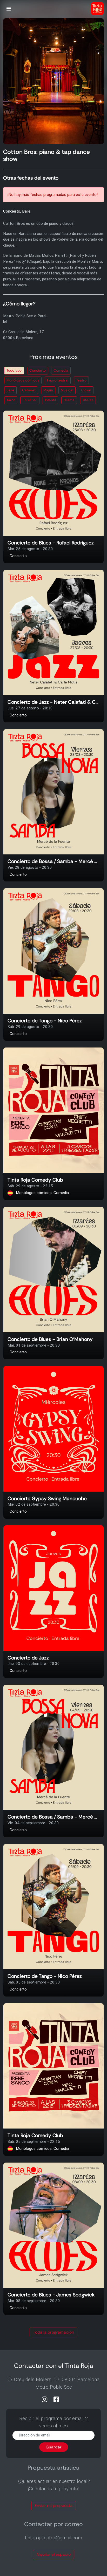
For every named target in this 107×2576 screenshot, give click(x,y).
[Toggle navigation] (9, 9)
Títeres (88, 400)
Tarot (11, 400)
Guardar (54, 2447)
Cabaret (29, 390)
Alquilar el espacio (53, 2554)
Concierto (38, 370)
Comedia (61, 370)
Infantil (50, 400)
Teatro (81, 380)
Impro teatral (58, 380)
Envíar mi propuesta (53, 2506)
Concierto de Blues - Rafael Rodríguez (51, 543)
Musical (67, 390)
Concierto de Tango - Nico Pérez (45, 1021)
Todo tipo (14, 370)
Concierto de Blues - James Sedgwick (51, 2295)
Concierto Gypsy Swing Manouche (47, 1499)
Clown (86, 390)
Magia (48, 390)
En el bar (30, 400)
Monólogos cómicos (23, 380)
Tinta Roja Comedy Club (35, 1180)
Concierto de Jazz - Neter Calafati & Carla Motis (53, 702)
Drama (69, 400)
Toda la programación (53, 2332)
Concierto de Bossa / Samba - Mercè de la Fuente (53, 862)
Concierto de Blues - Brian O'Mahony (50, 1339)
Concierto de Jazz (28, 1658)
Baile (10, 390)
